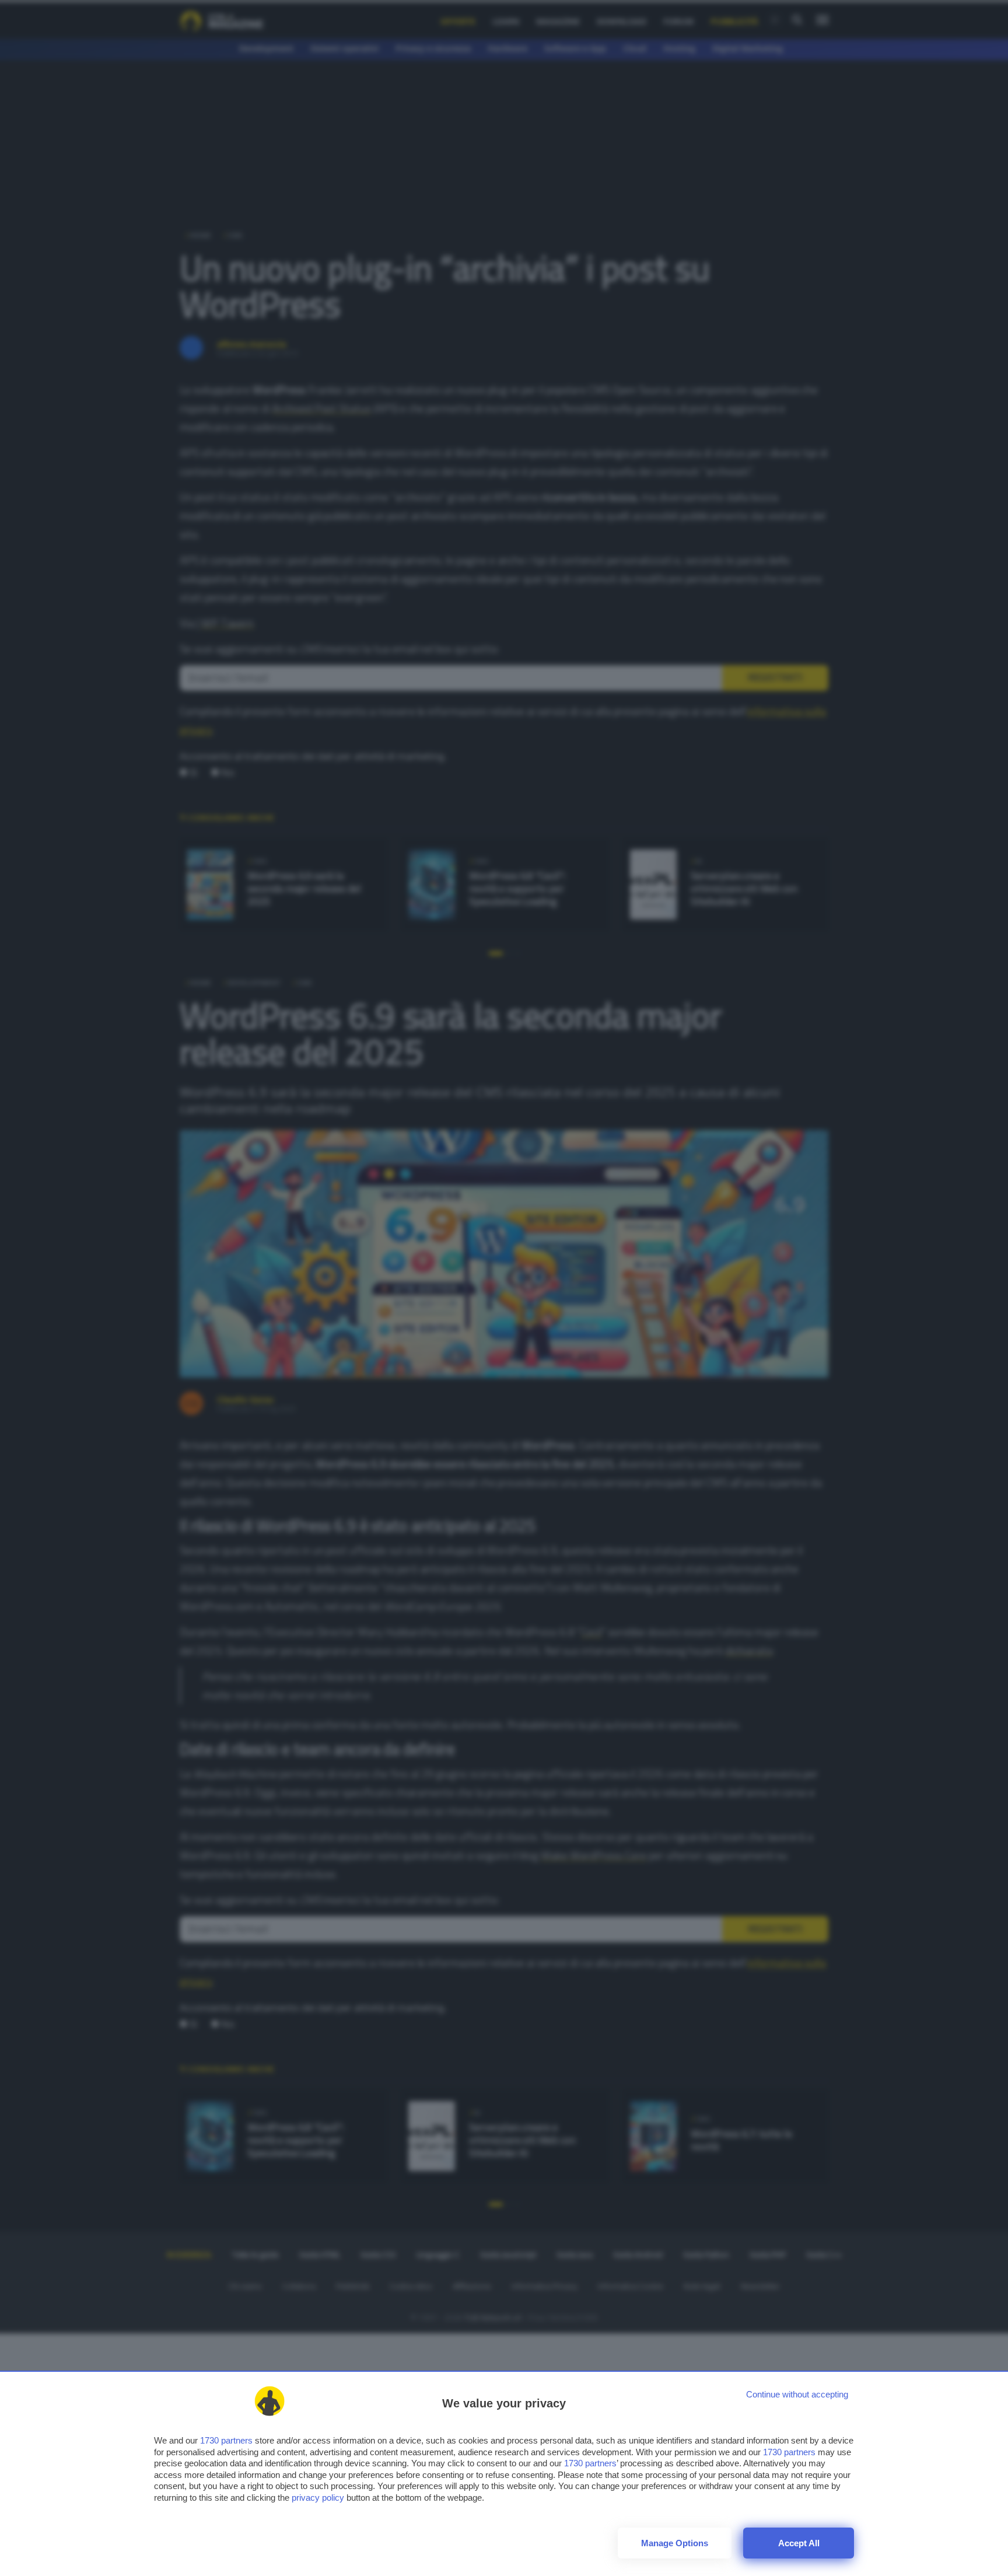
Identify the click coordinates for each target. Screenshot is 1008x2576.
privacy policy (318, 2498)
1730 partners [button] (226, 2440)
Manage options (675, 2543)
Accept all (799, 2543)
